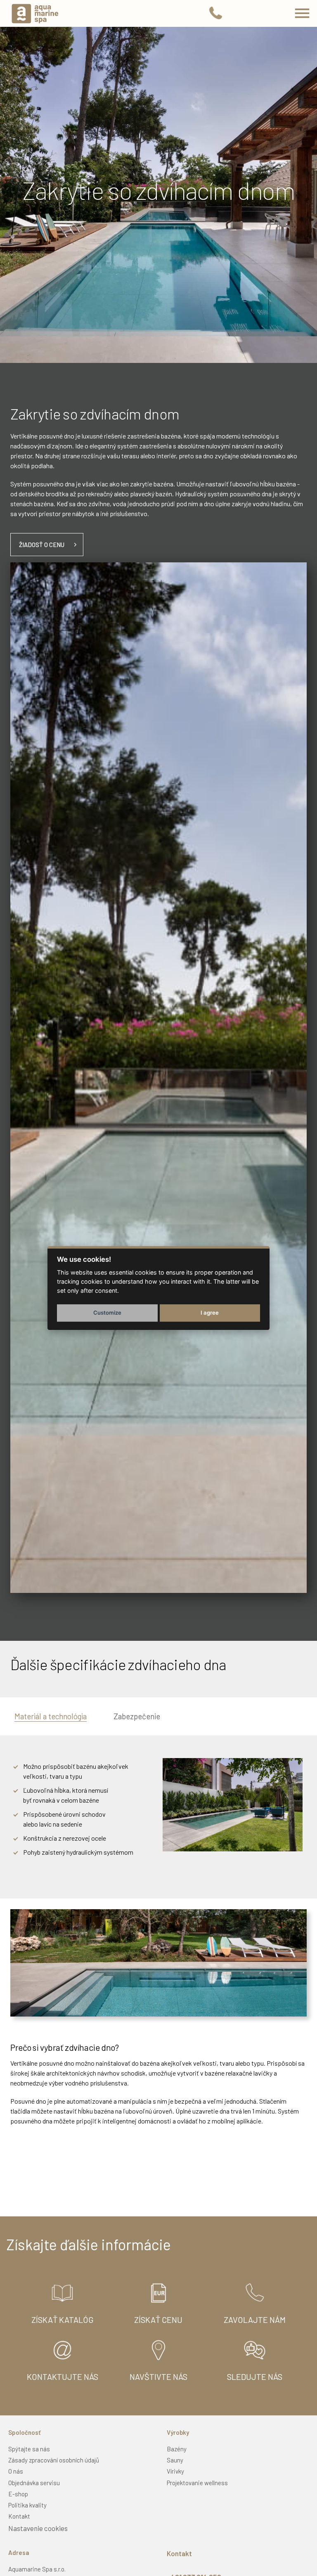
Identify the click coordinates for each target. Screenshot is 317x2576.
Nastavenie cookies (38, 2528)
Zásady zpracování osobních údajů (54, 2460)
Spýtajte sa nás (29, 2449)
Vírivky (175, 2471)
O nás (16, 2471)
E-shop (18, 2494)
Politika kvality (27, 2505)
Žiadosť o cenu (42, 545)
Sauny (175, 2460)
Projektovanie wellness (197, 2483)
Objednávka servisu (34, 2483)
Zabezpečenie (137, 1716)
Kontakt (19, 2516)
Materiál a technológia (51, 1716)
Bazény (177, 2449)
